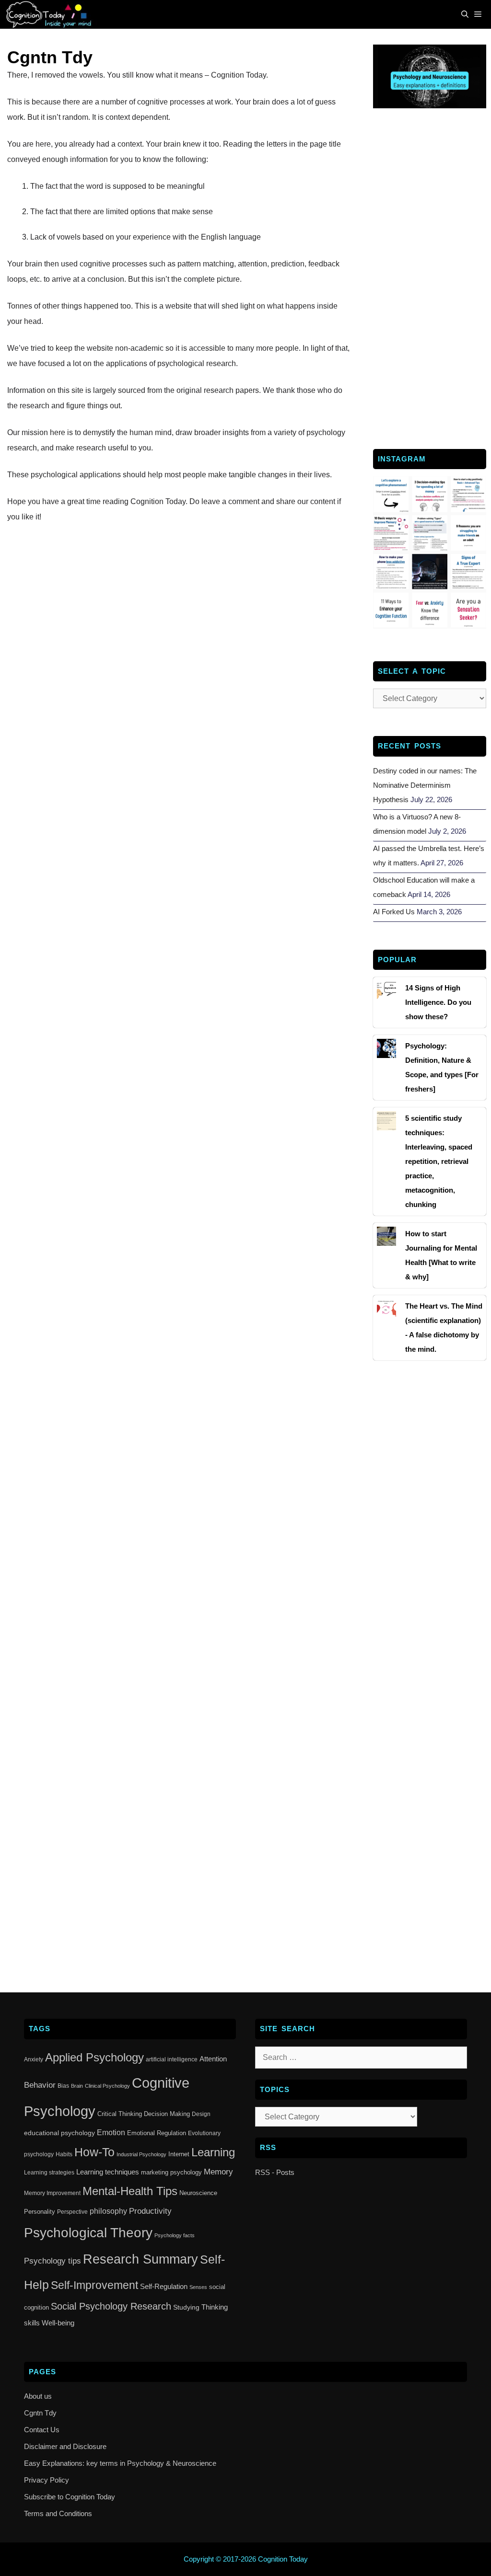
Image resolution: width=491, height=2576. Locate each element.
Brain (77, 2086)
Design (201, 2114)
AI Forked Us (394, 912)
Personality (40, 2212)
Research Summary (140, 2259)
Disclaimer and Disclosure (65, 2446)
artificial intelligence (172, 2059)
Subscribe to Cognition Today (70, 2497)
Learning (213, 2152)
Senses (198, 2287)
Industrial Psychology (141, 2154)
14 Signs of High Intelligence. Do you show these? (438, 1002)
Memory (218, 2172)
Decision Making (167, 2114)
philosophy (108, 2211)
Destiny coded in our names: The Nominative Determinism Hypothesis (425, 785)
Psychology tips (53, 2261)
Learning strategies (49, 2173)
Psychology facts (175, 2235)
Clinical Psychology (107, 2086)
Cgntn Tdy (40, 2413)
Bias (63, 2086)
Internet (179, 2154)
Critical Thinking (120, 2114)
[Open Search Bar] (465, 14)
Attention (213, 2059)
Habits (64, 2154)
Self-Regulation (164, 2286)
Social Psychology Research (111, 2306)
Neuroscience (198, 2193)
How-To (94, 2152)
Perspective (72, 2212)
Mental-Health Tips (130, 2191)
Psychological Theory (88, 2233)
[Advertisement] (430, 277)
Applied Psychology (94, 2058)
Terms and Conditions (58, 2513)
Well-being (58, 2323)
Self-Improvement (94, 2285)
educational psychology (59, 2133)
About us (38, 2396)
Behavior (40, 2085)
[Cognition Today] (51, 14)
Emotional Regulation (157, 2133)
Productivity (150, 2211)
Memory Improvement (52, 2193)
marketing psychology (171, 2172)
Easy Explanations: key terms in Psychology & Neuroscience (120, 2463)
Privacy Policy (47, 2480)
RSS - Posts (275, 2172)
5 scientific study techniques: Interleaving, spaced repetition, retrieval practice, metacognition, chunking (439, 1161)
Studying (186, 2307)
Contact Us (42, 2430)
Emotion (111, 2133)
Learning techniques (108, 2172)
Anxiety (34, 2059)
